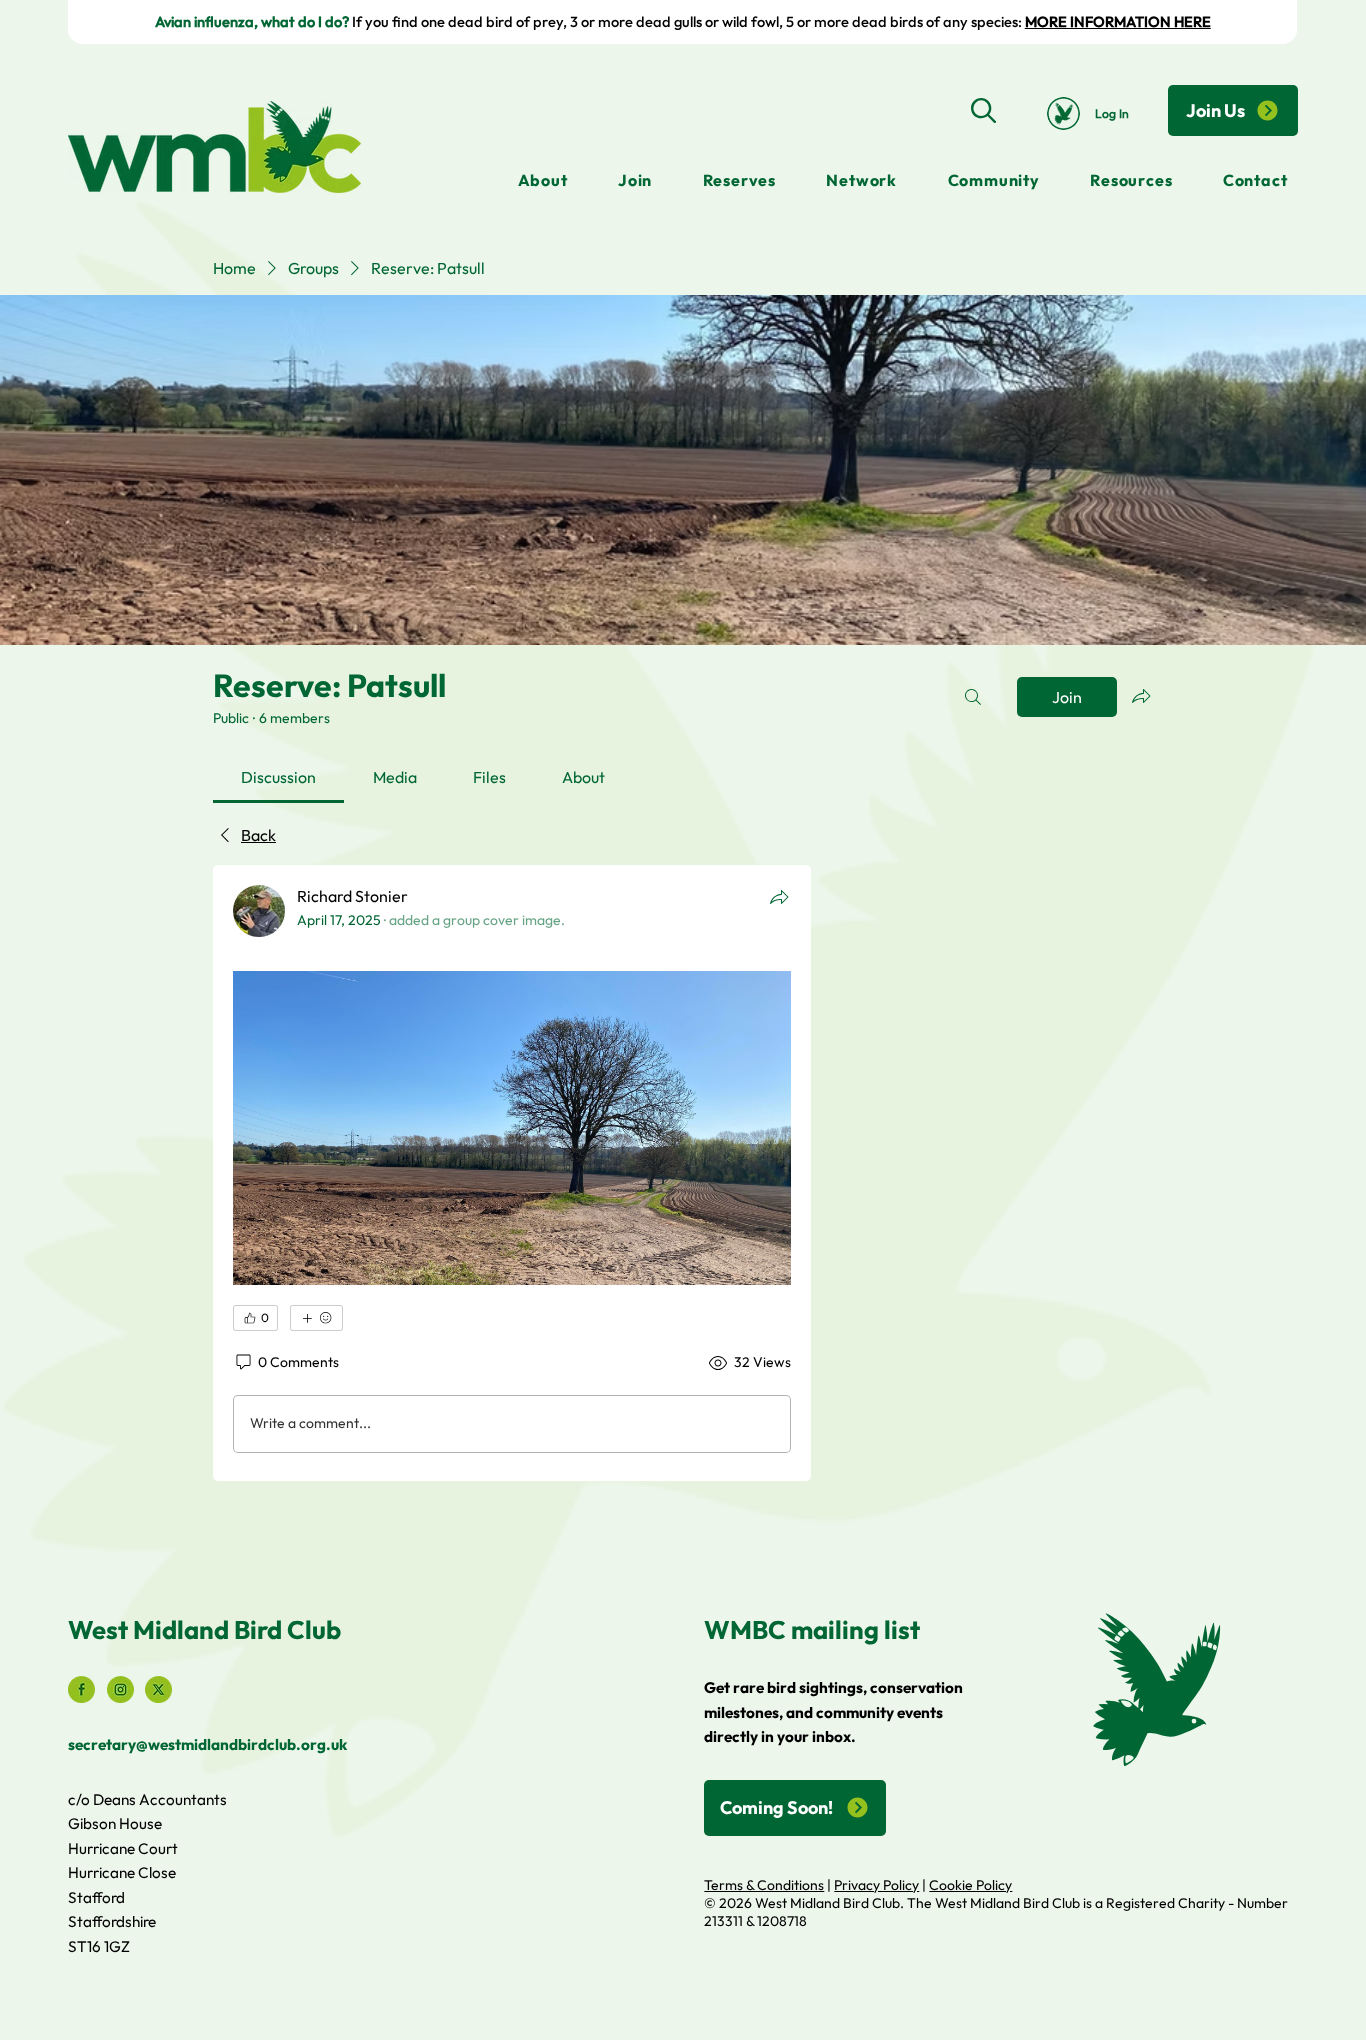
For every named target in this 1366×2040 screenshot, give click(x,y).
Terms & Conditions (764, 1885)
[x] (158, 1689)
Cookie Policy (970, 1885)
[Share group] (1141, 696)
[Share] (779, 897)
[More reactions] (316, 1318)
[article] (512, 1173)
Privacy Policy (876, 1885)
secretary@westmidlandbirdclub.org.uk (207, 1744)
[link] (278, 777)
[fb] (81, 1689)
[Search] (983, 110)
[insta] (120, 1689)
